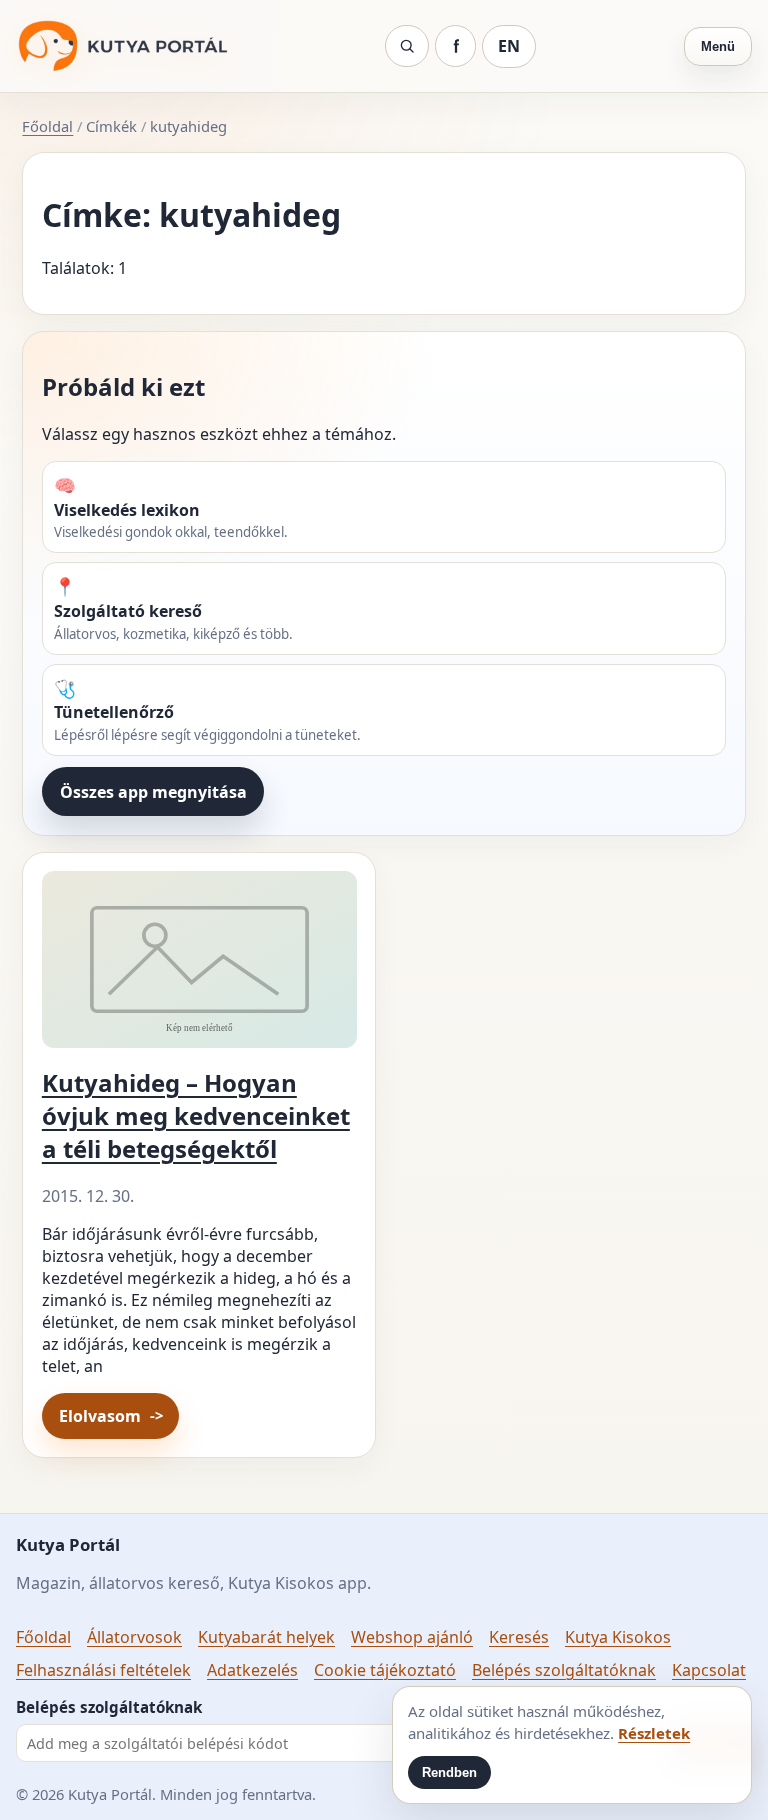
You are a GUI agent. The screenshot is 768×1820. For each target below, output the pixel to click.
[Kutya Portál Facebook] (456, 46)
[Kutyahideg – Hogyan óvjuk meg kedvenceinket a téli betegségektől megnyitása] (199, 967)
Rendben (449, 1772)
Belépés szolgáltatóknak (564, 1670)
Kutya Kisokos (618, 1637)
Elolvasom (100, 1416)
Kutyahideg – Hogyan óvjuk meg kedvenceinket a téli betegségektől (196, 1115)
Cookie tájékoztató (385, 1670)
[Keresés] (407, 46)
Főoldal (47, 126)
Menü (718, 46)
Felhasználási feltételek (103, 1670)
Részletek (654, 1733)
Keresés (519, 1637)
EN (509, 46)
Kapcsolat (709, 1670)
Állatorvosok (134, 1637)
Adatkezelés (252, 1670)
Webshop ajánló (412, 1637)
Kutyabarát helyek (266, 1637)
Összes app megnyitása (153, 792)
